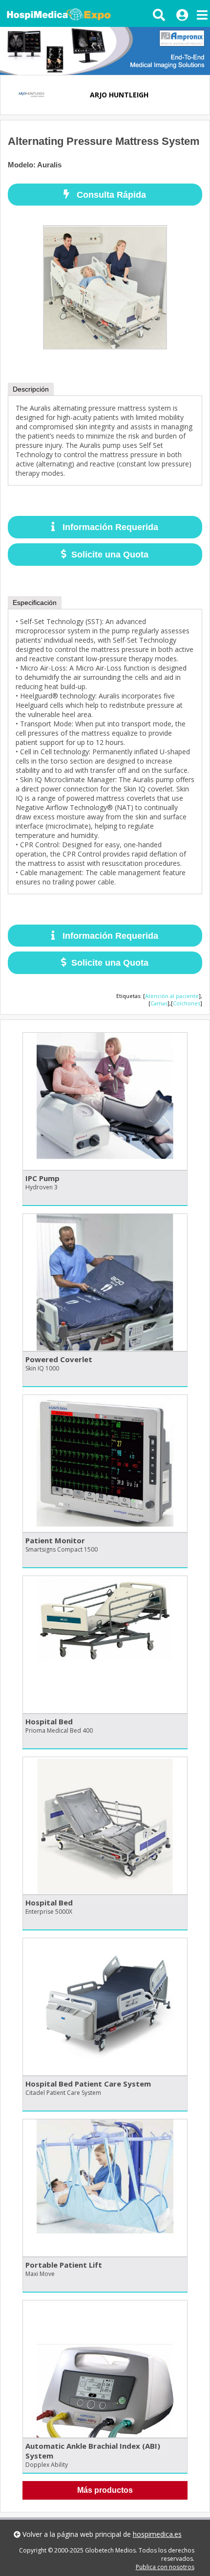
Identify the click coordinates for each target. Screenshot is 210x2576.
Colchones (187, 1003)
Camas (159, 1003)
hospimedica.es (157, 2534)
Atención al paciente (172, 996)
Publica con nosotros (165, 2567)
